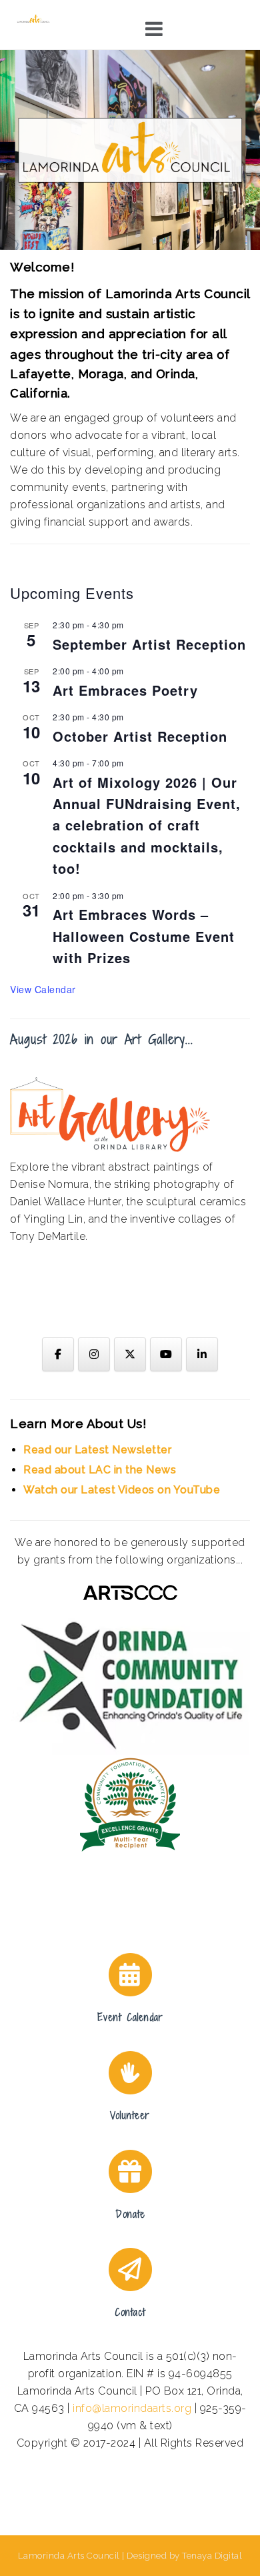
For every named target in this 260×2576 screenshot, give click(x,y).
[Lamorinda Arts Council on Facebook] (58, 1354)
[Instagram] (94, 1354)
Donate (130, 2214)
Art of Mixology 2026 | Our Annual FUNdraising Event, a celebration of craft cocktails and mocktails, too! (147, 825)
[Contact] (130, 2270)
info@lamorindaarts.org (132, 2408)
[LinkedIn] (202, 1354)
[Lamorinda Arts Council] (34, 18)
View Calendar (43, 989)
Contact (130, 2312)
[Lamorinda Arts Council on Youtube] (166, 1354)
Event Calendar (130, 2017)
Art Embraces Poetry (125, 690)
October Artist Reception (140, 736)
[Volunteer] (130, 2073)
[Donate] (130, 2171)
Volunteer (130, 2115)
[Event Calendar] (130, 1975)
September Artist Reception (149, 644)
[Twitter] (130, 1354)
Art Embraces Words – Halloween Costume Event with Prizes (144, 936)
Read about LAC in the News (100, 1470)
